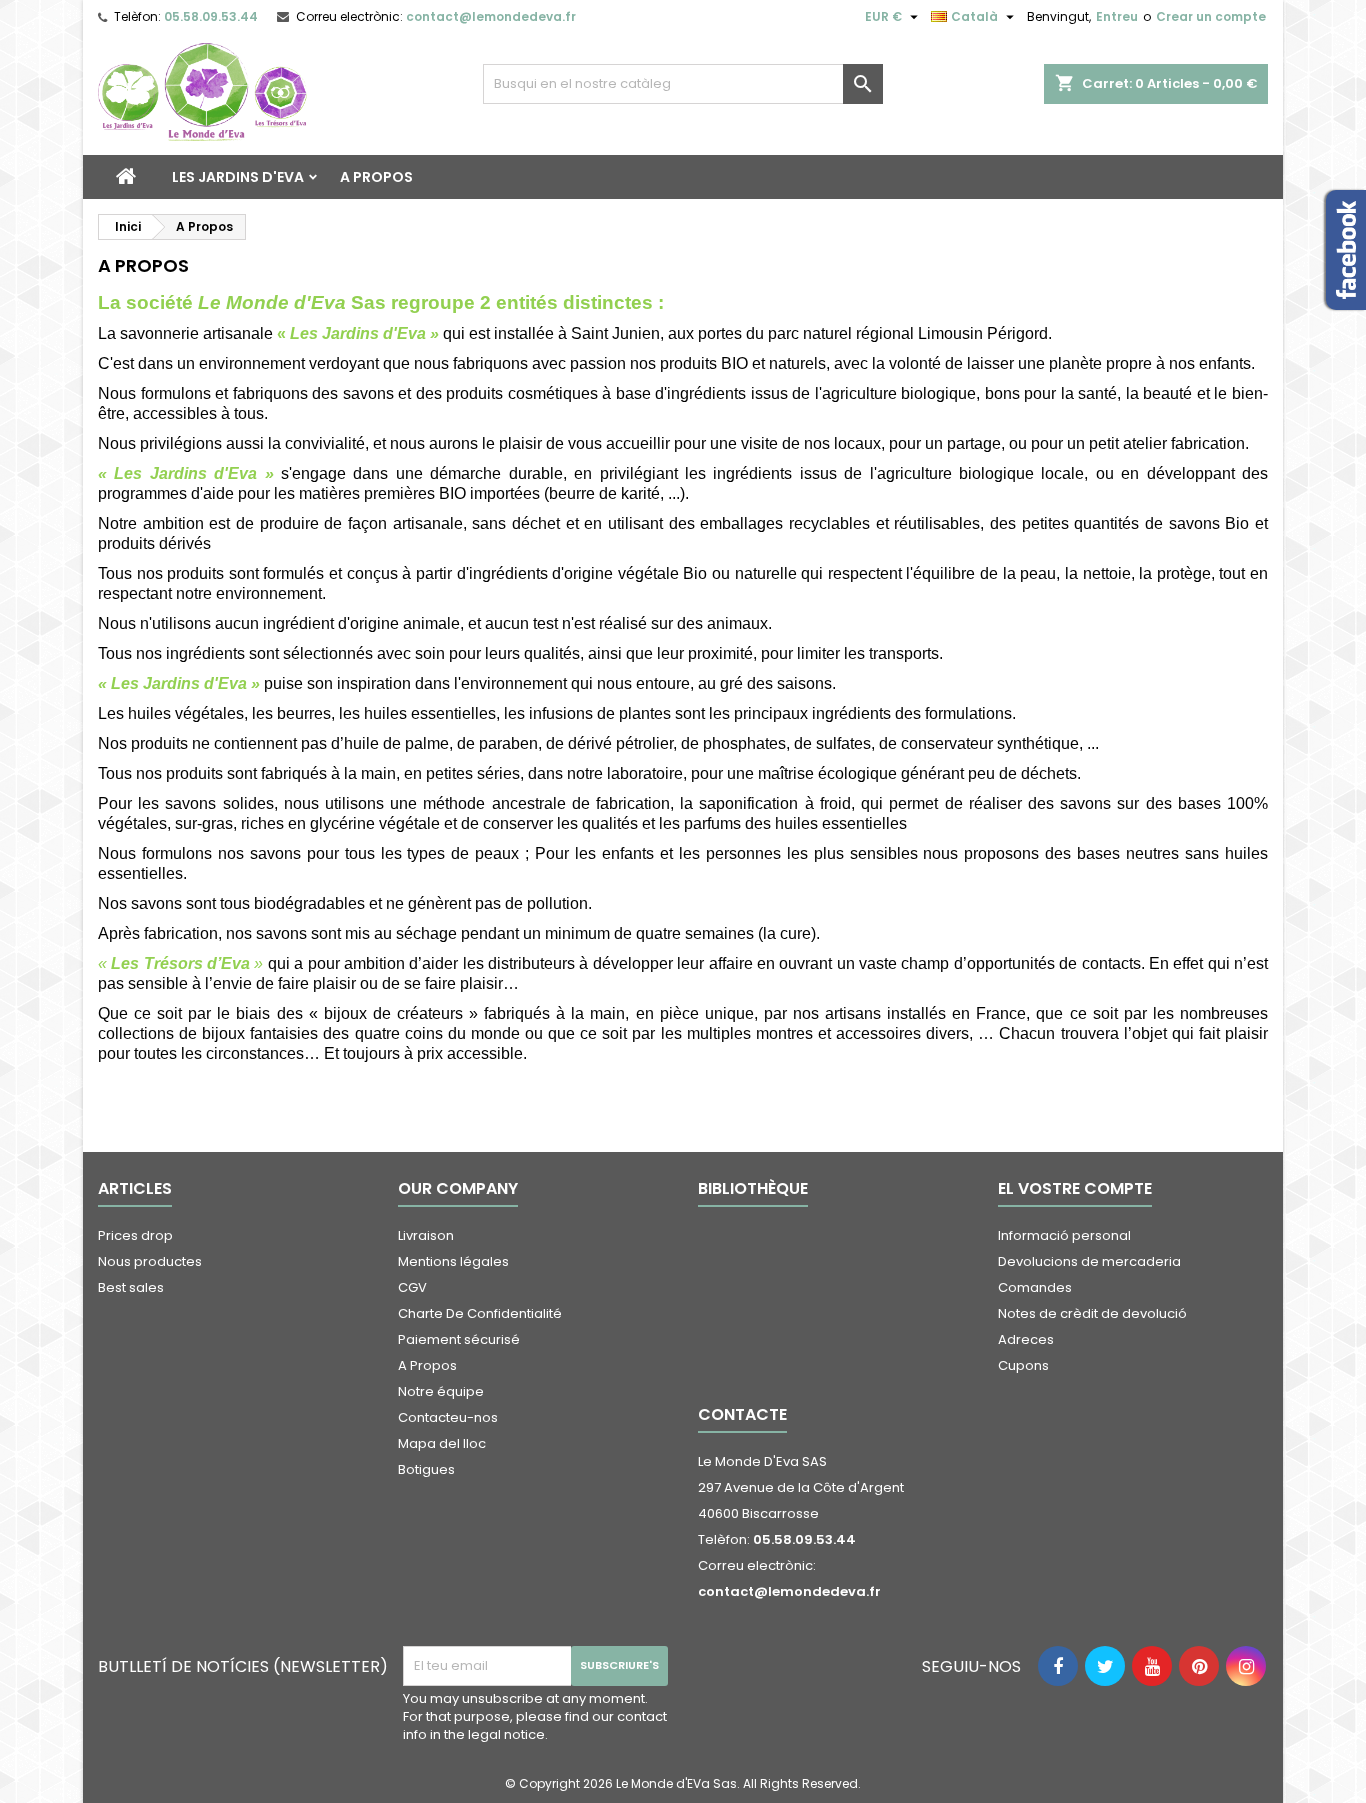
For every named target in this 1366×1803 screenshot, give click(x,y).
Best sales (131, 1287)
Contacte (742, 1414)
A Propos (376, 177)
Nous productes (150, 1261)
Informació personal (1064, 1235)
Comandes (1035, 1287)
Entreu (1117, 16)
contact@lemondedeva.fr (491, 16)
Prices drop (135, 1235)
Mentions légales (453, 1261)
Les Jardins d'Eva (238, 177)
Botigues (426, 1469)
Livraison (426, 1235)
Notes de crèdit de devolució (1092, 1313)
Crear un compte (1211, 16)
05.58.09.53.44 (211, 16)
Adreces (1026, 1339)
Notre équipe (441, 1391)
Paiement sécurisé (459, 1339)
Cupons (1023, 1365)
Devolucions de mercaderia (1089, 1261)
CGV (412, 1287)
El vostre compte (1075, 1188)
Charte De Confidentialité (480, 1313)
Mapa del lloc (442, 1443)
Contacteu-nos (448, 1417)
